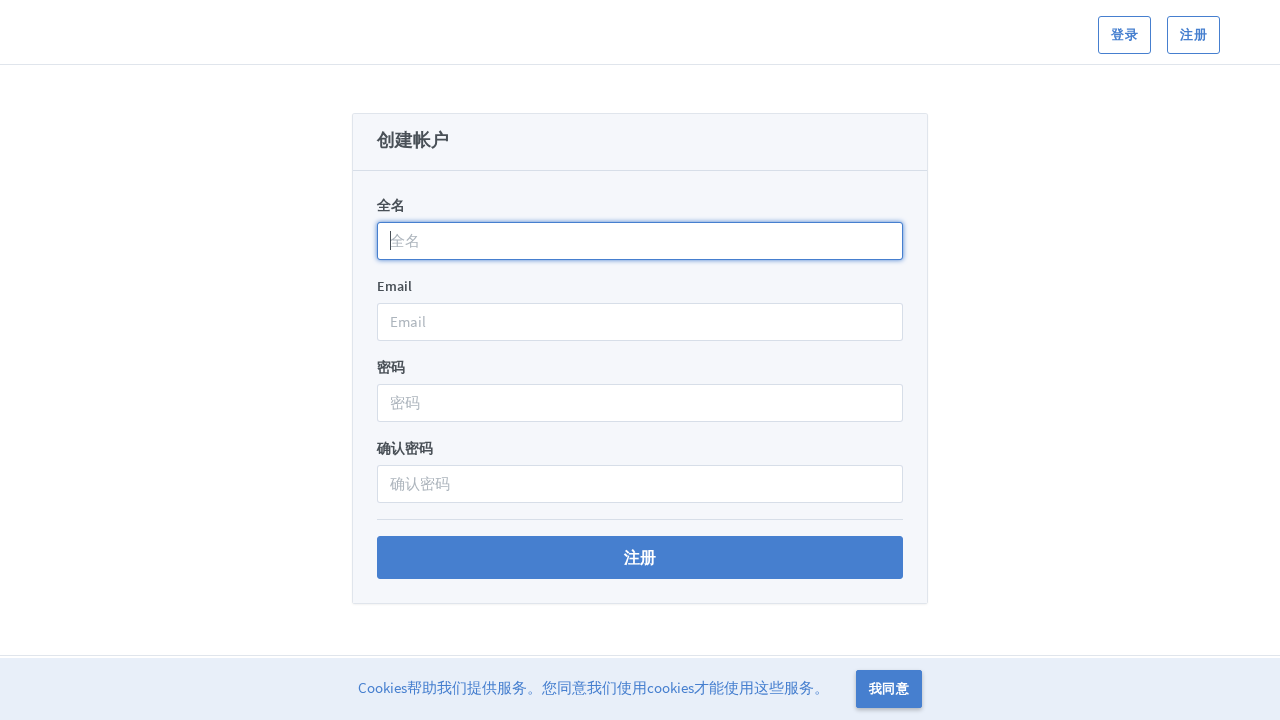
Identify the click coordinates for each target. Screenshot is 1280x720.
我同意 (889, 688)
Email (394, 286)
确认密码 (405, 448)
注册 (1193, 34)
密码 (391, 367)
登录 (1124, 34)
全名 (391, 205)
